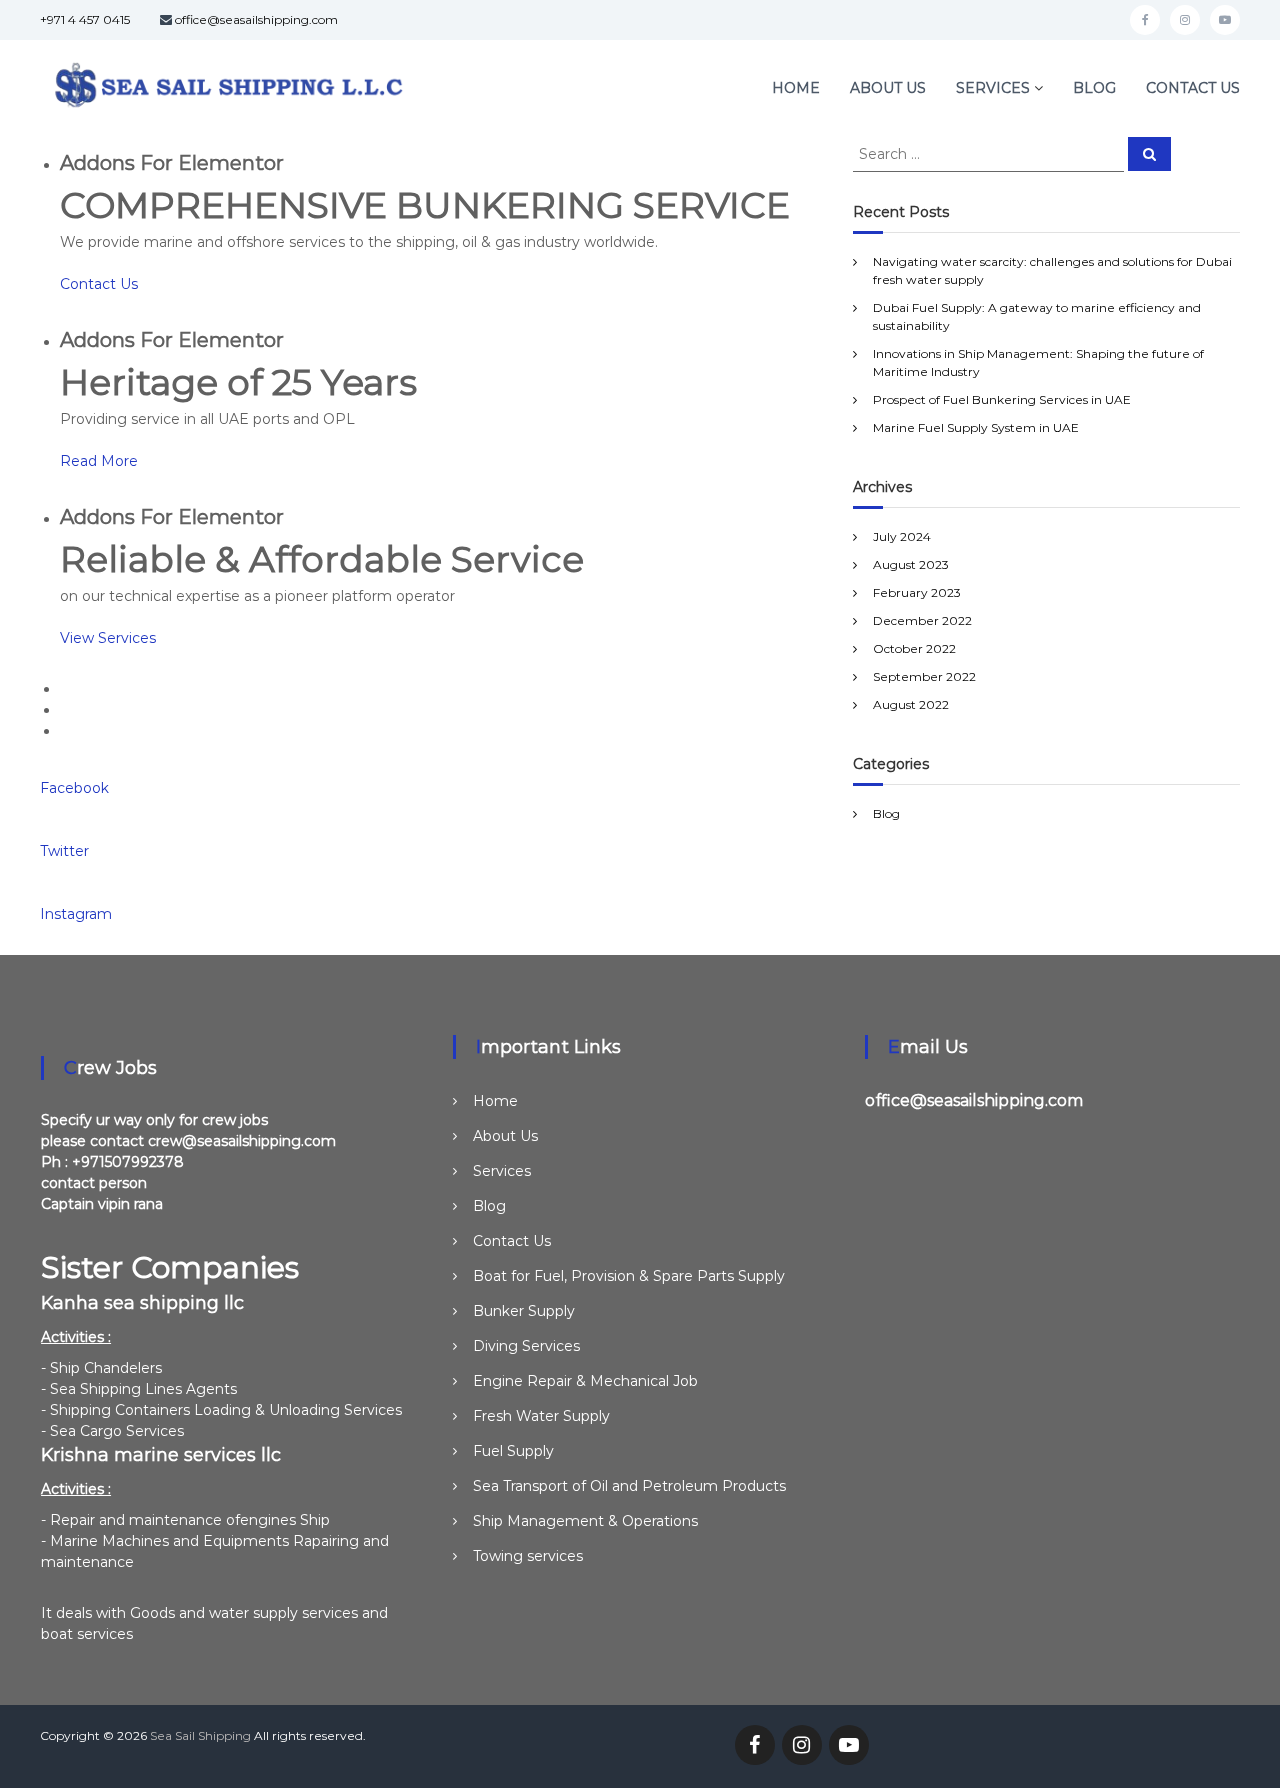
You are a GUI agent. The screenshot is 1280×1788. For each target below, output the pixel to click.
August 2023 (911, 564)
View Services (108, 638)
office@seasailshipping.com (256, 19)
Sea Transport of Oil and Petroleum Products (629, 1486)
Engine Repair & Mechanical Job (585, 1381)
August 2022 (911, 704)
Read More (99, 461)
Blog (1094, 88)
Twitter (64, 851)
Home (796, 88)
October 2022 (914, 648)
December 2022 (922, 620)
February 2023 (917, 592)
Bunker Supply (524, 1311)
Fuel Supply (513, 1451)
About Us (888, 88)
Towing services (528, 1556)
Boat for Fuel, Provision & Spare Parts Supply (629, 1276)
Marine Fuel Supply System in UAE (976, 427)
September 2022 (924, 676)
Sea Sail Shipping (200, 1735)
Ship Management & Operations (585, 1521)
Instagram (76, 914)
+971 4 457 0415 (85, 19)
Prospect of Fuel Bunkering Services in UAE (1002, 399)
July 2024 (902, 536)
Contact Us (1193, 88)
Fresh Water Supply (541, 1416)
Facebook (74, 788)
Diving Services (526, 1346)
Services (993, 88)
